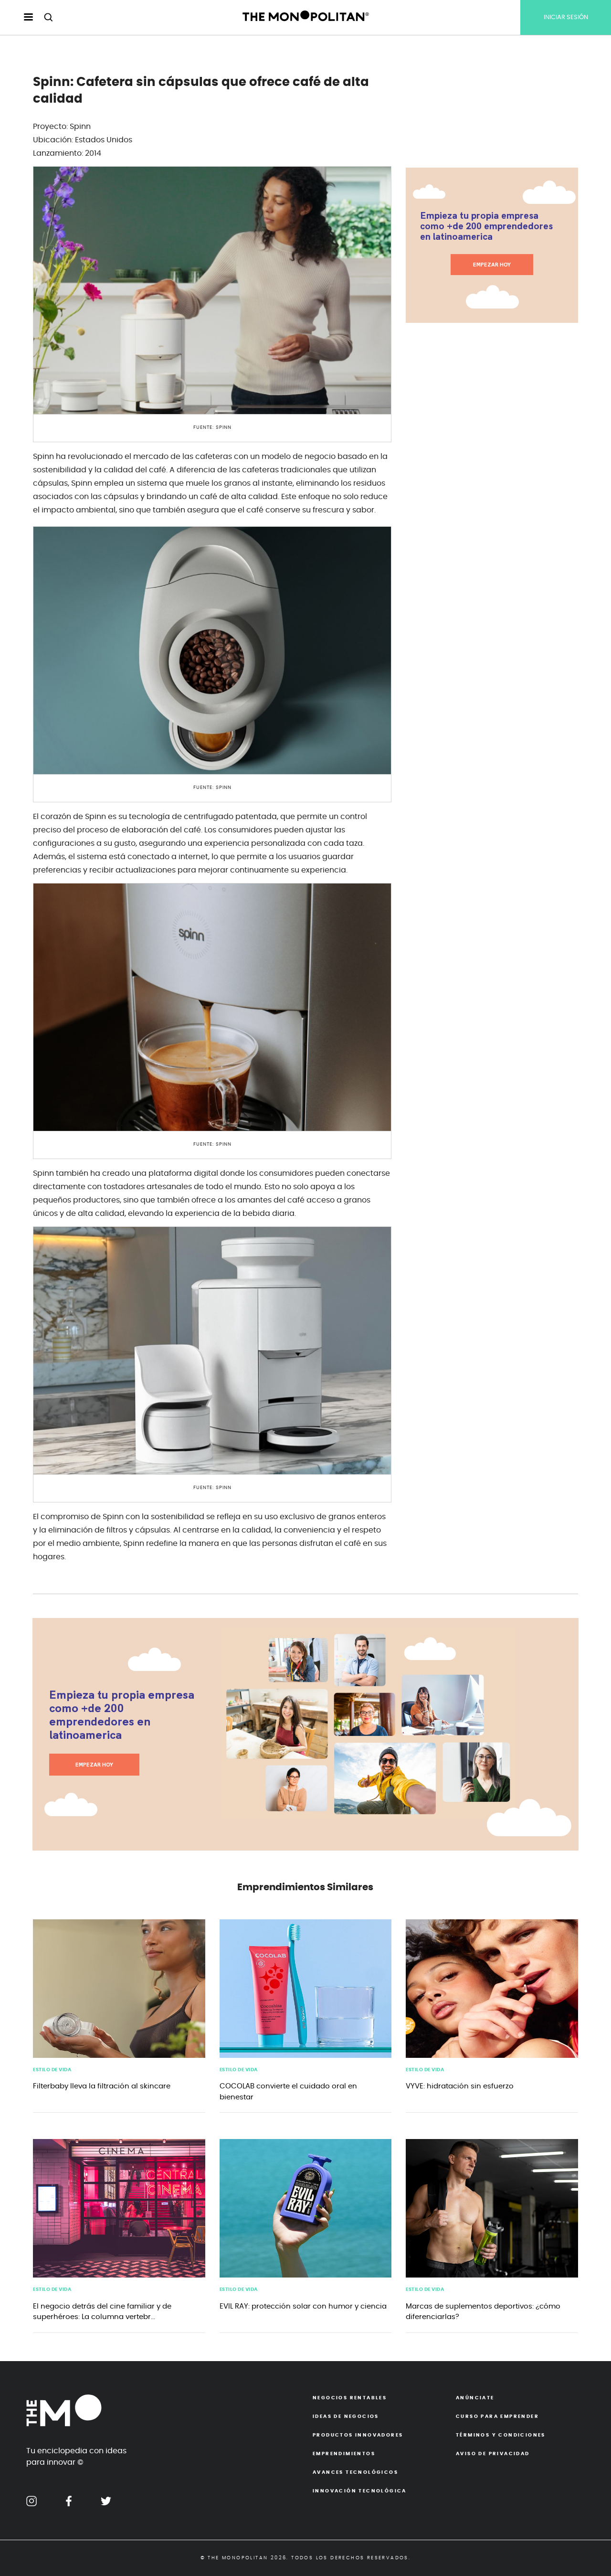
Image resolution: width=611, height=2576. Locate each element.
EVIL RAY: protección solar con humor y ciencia (303, 2306)
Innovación (360, 2491)
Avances (355, 2472)
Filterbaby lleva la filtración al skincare (102, 2086)
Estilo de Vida (52, 2070)
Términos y (501, 2435)
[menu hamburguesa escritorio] (20, 18)
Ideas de (346, 2416)
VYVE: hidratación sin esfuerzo (460, 2086)
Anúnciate (475, 2398)
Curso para (497, 2416)
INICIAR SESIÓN (566, 17)
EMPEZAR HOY (492, 265)
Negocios (350, 2398)
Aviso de (493, 2454)
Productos (358, 2435)
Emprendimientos (344, 2454)
